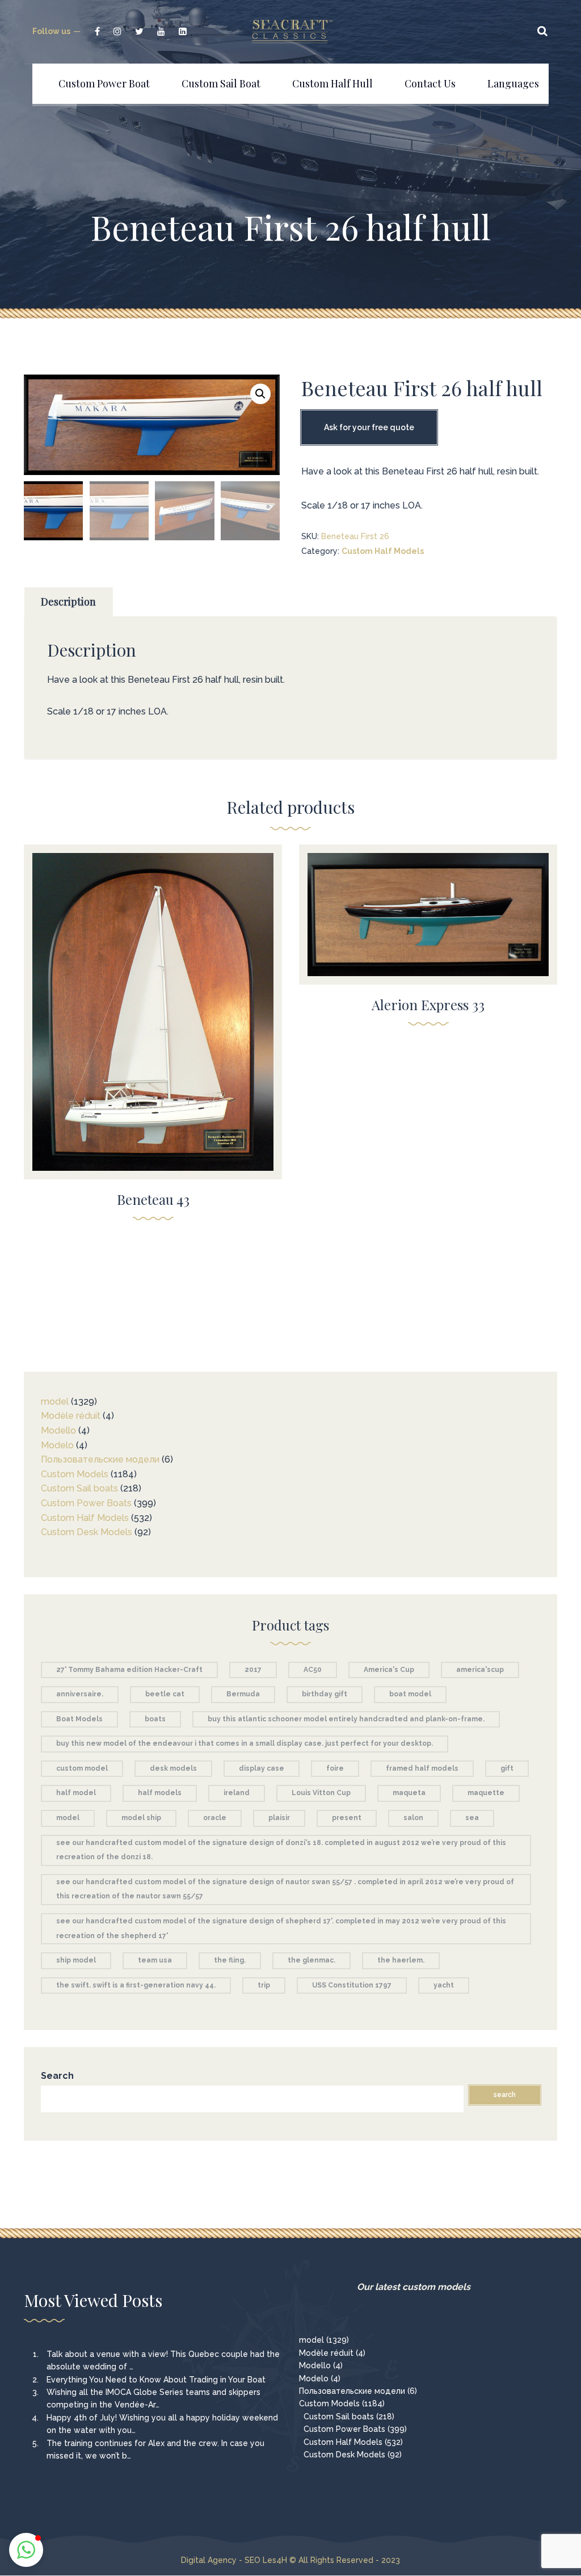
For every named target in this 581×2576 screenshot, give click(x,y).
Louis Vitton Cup (321, 1793)
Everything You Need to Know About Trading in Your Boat (156, 2380)
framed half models (422, 1768)
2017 (253, 1670)
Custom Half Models (383, 551)
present (347, 1818)
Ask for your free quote (369, 427)
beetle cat (165, 1694)
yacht (444, 1985)
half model (76, 1793)
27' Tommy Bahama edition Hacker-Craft (129, 1670)
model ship (141, 1818)
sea (472, 1818)
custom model (82, 1768)
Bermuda (243, 1694)
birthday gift (325, 1694)
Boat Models (79, 1719)
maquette (486, 1793)
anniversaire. (80, 1694)
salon (413, 1818)
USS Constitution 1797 (352, 1985)
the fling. (230, 1960)
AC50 (313, 1670)
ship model (76, 1960)
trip (264, 1985)
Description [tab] (68, 602)
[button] (260, 394)
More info (153, 1028)
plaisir (279, 1818)
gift (507, 1768)
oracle (215, 1818)
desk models (173, 1768)
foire (335, 1768)
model (68, 1818)
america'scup (480, 1670)
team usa (155, 1960)
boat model (410, 1694)
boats (155, 1719)
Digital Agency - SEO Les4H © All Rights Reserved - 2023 (290, 2560)
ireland (237, 1793)
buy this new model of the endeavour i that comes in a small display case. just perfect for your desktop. (245, 1743)
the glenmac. (311, 1960)
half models (160, 1793)
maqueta (409, 1793)
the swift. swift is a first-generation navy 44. (136, 1985)
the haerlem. (401, 1960)
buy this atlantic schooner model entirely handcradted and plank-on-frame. (346, 1719)
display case (262, 1768)
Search (57, 2076)
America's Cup (389, 1670)
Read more (153, 1004)
